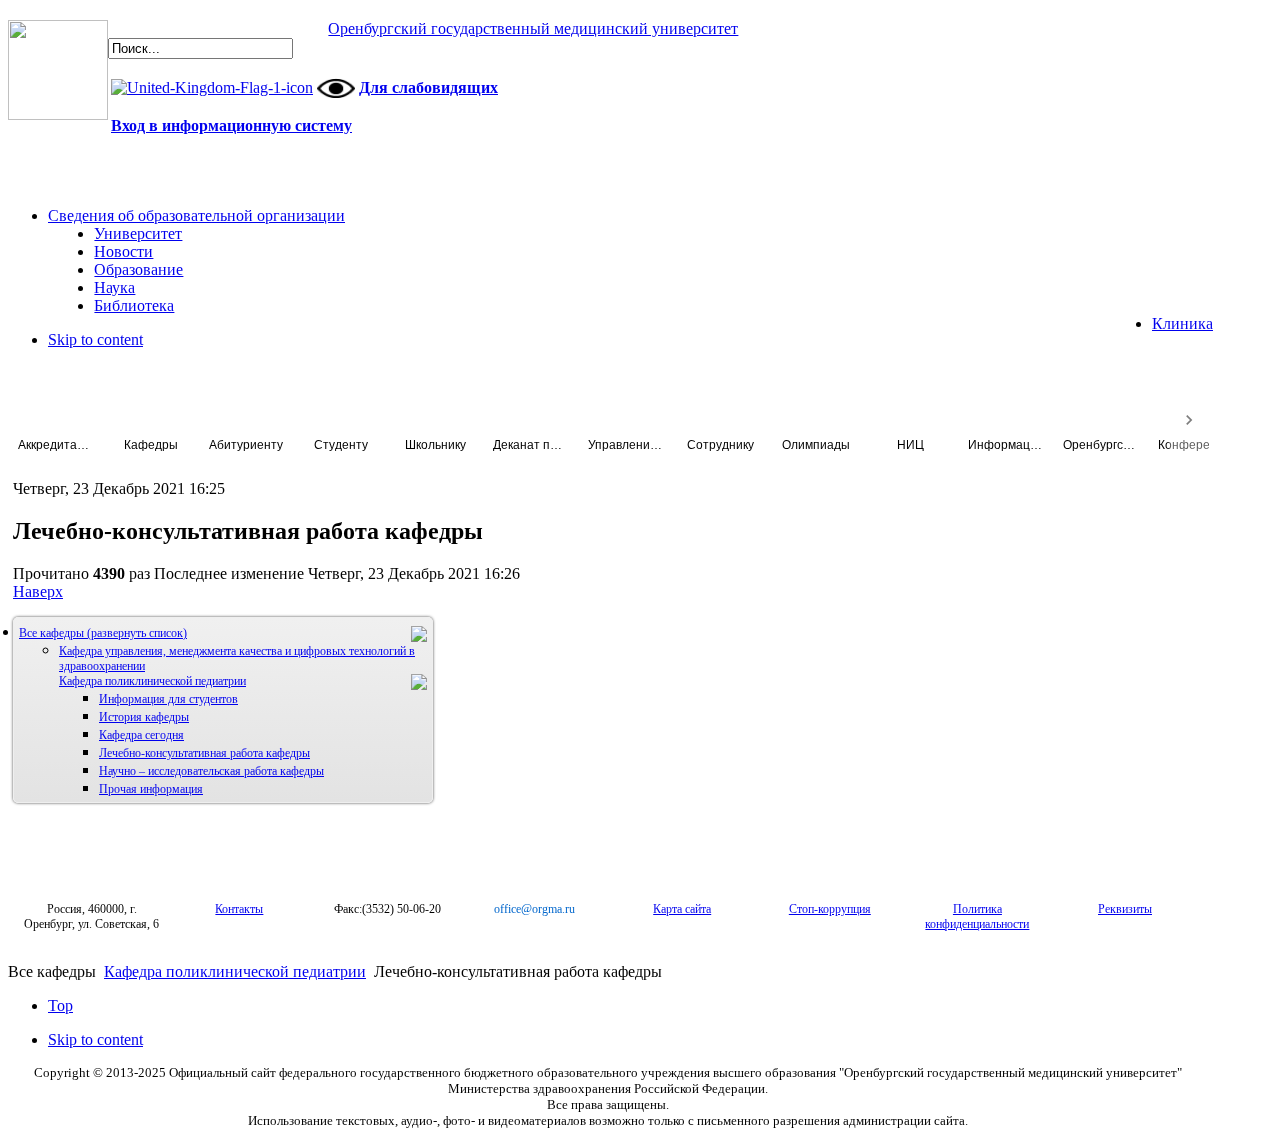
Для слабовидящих (428, 87)
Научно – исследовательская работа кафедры (211, 771)
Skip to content (95, 339)
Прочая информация (151, 789)
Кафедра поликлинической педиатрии (152, 681)
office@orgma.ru (534, 909)
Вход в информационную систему (231, 125)
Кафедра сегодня (141, 735)
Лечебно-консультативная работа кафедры (204, 753)
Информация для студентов (168, 699)
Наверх (38, 591)
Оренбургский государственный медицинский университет (533, 28)
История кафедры (144, 717)
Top (60, 1005)
